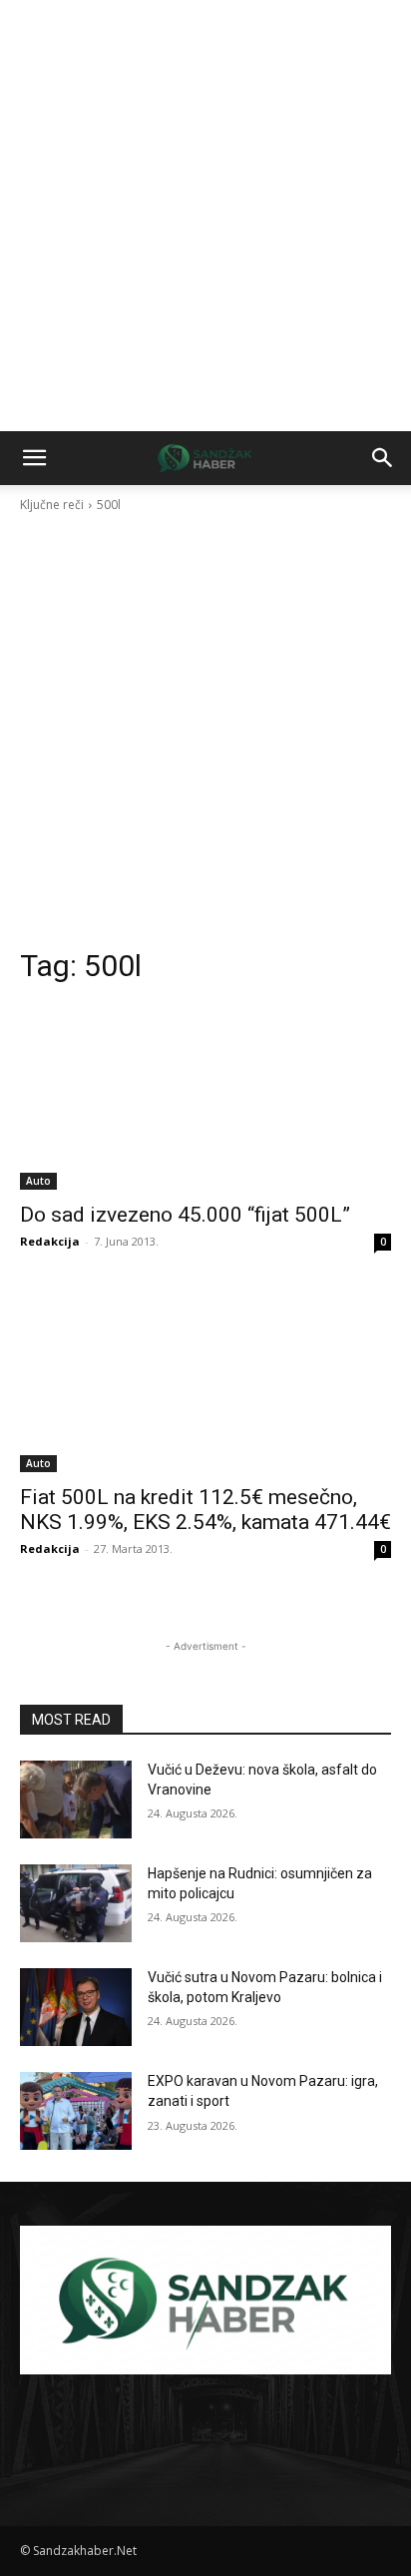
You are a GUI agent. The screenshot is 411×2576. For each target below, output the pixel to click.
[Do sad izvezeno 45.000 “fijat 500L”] (205, 1097)
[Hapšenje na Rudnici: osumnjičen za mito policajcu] (76, 1903)
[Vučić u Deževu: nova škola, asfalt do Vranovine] (76, 1800)
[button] (34, 458)
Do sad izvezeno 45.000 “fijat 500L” (185, 1215)
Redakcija (50, 1241)
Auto (38, 1181)
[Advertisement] (205, 216)
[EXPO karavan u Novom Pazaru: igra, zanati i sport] (76, 2111)
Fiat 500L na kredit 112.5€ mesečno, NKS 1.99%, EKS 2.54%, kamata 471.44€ (205, 1510)
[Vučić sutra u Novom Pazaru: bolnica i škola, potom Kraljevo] (76, 2007)
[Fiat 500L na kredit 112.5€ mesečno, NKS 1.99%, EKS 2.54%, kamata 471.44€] (205, 1379)
